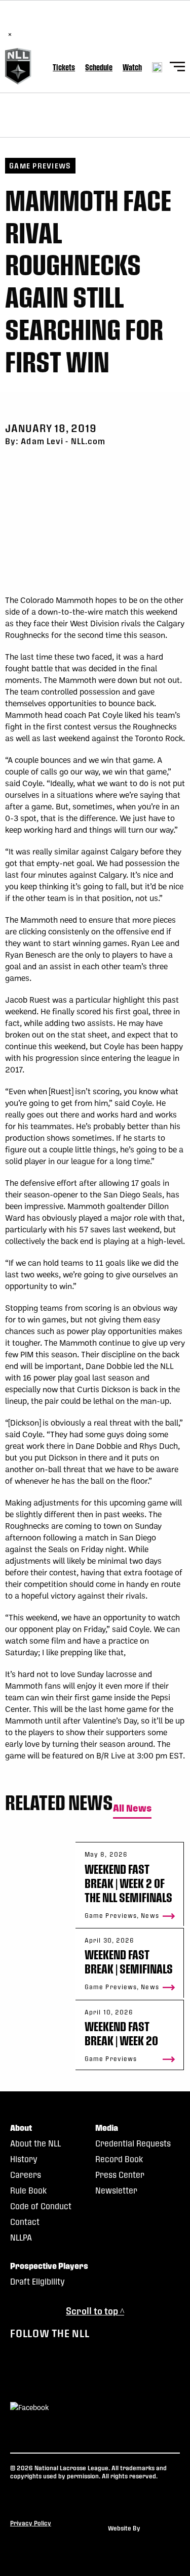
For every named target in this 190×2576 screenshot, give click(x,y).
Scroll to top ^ (95, 2311)
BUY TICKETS (129, 24)
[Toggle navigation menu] (177, 68)
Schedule (99, 67)
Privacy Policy (31, 2523)
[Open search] (157, 67)
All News (132, 1808)
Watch (132, 67)
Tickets (64, 67)
